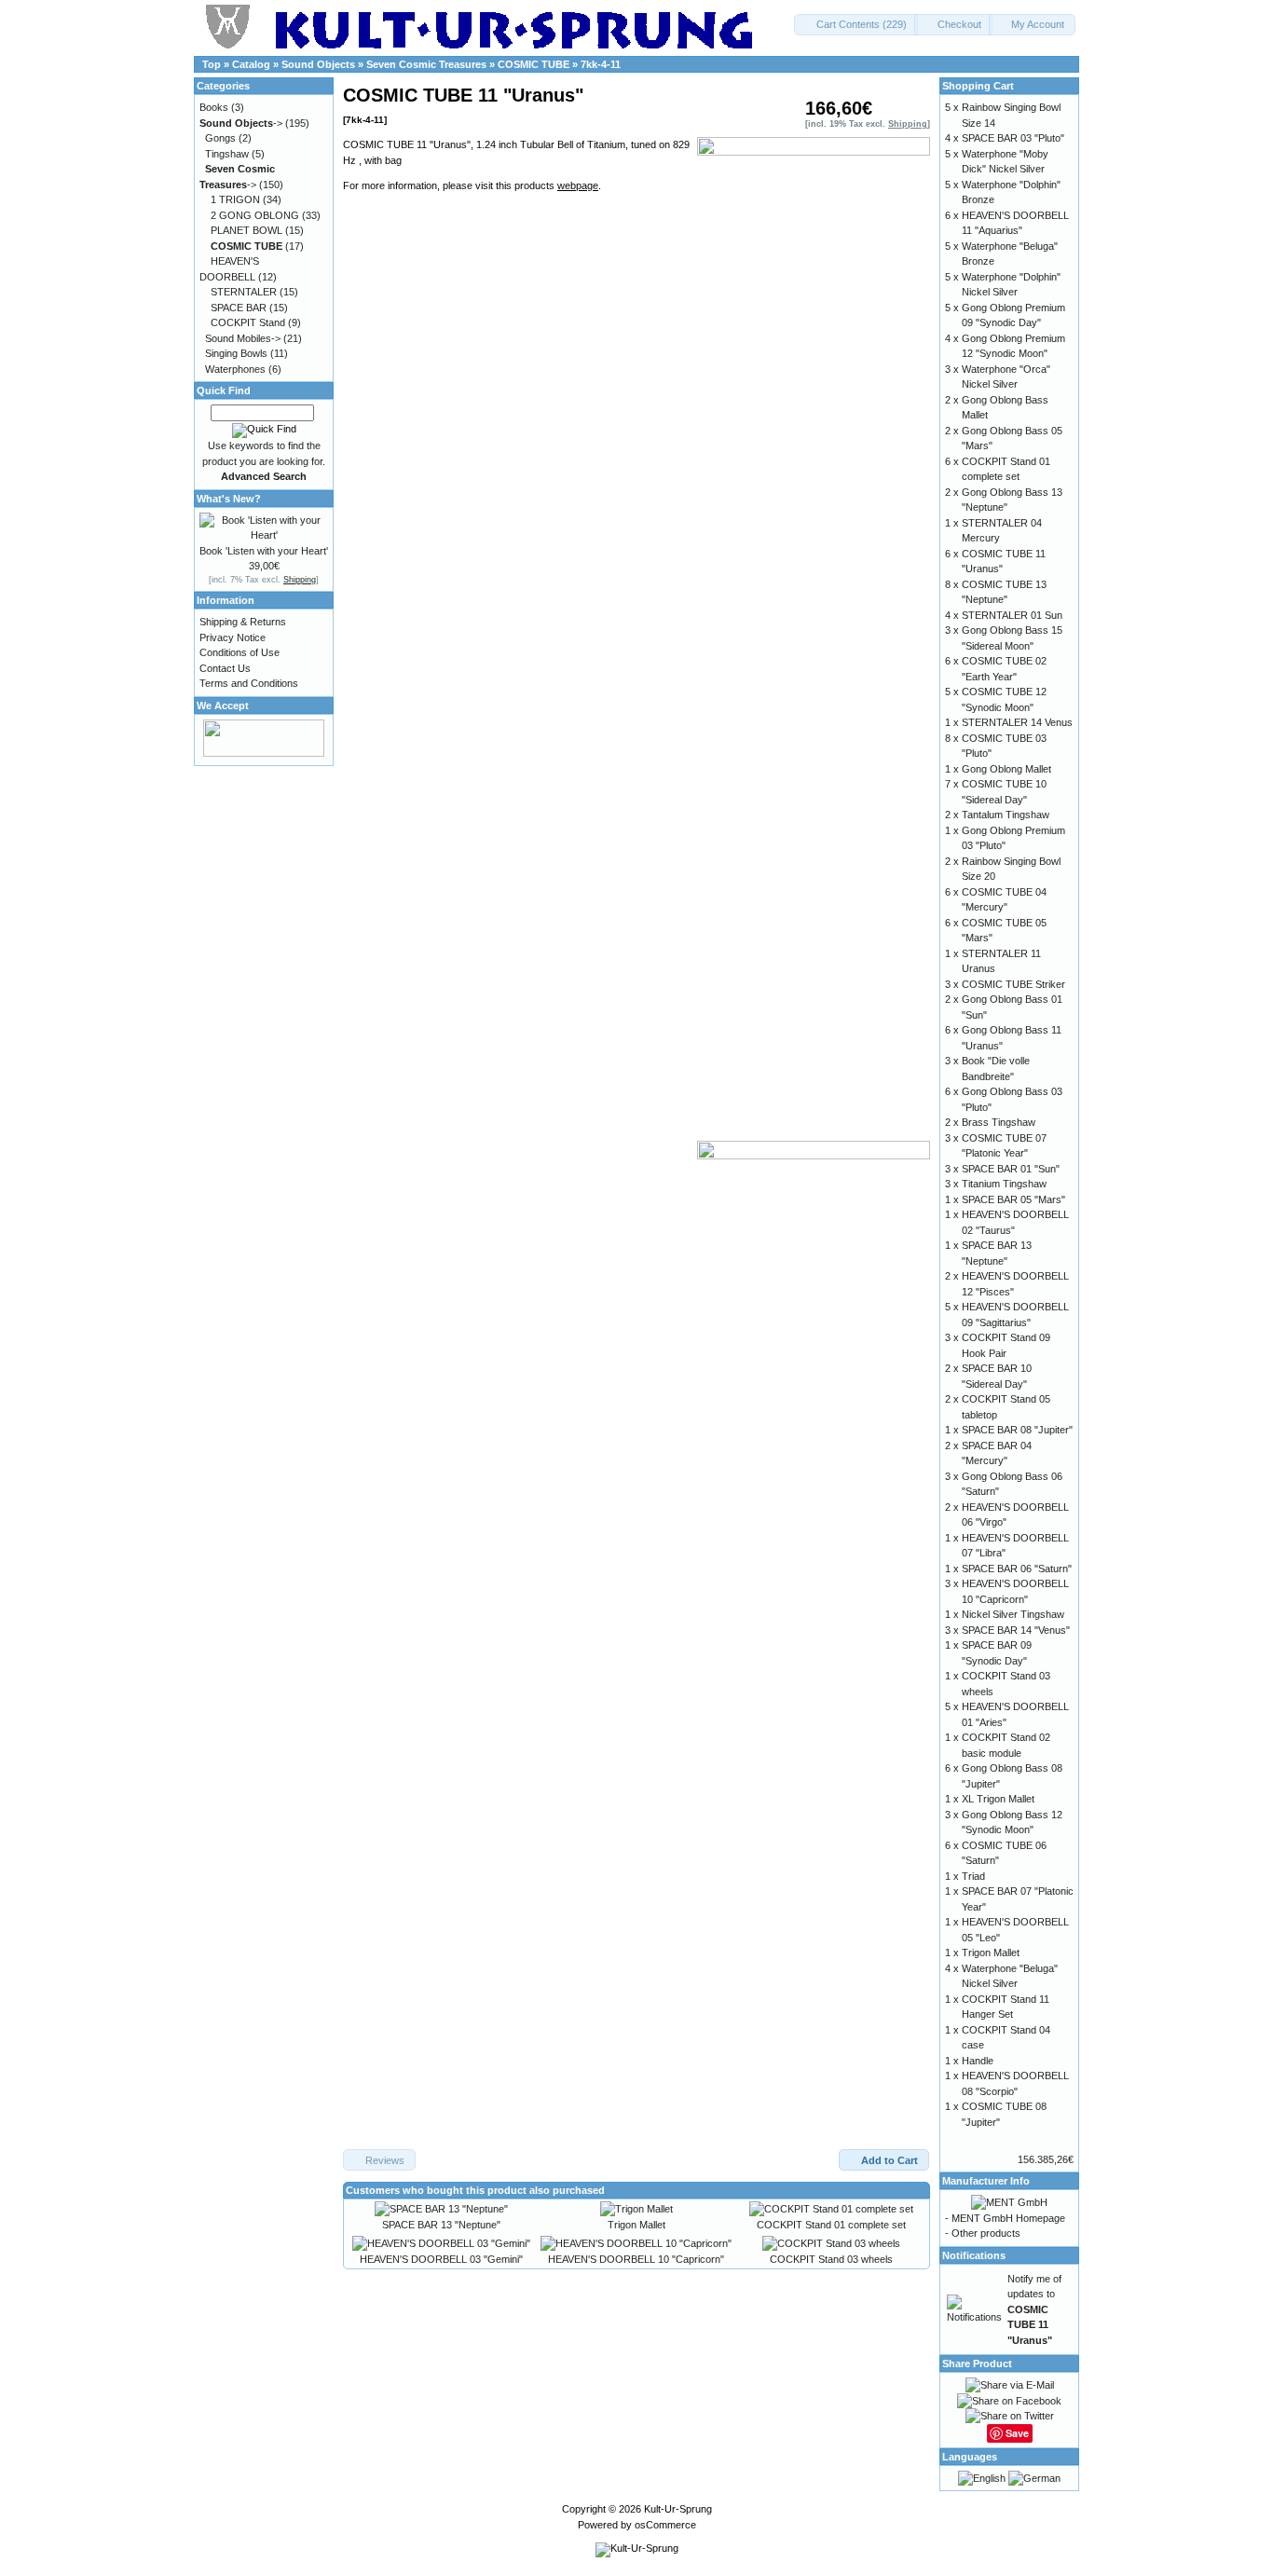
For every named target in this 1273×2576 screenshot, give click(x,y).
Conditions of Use (240, 652)
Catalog (251, 64)
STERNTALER (244, 292)
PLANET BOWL (246, 230)
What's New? (229, 499)
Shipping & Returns (243, 622)
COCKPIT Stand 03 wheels (831, 2259)
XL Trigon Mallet (998, 1799)
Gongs (220, 138)
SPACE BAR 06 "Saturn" (1017, 1569)
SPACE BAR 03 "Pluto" (1013, 138)
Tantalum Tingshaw (1006, 815)
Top (212, 64)
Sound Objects (318, 64)
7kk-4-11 (601, 64)
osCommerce (665, 2525)
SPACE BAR (239, 308)
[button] (856, 25)
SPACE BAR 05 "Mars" (1013, 1199)
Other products (986, 2233)
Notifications (974, 2255)
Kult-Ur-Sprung (678, 2509)
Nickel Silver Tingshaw (1013, 1614)
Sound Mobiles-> (243, 338)
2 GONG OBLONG (255, 215)
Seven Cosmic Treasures (426, 64)
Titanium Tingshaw (1004, 1184)
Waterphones (235, 369)
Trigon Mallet (636, 2225)
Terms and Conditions (249, 683)
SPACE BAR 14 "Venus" (1016, 1630)
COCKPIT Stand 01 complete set (831, 2225)
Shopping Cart (978, 86)
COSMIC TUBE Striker (1013, 984)
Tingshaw (227, 154)
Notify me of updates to (1034, 2309)
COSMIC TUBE (534, 64)
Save (1017, 2433)
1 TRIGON (235, 199)
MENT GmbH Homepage (1008, 2218)
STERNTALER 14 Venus (1017, 722)
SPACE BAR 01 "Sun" (1011, 1169)
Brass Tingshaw (999, 1122)
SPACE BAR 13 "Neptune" (441, 2225)
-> (241, 123)
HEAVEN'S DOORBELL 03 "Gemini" (441, 2259)
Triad (973, 1876)
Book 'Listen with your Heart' (264, 551)
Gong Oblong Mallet (1006, 769)
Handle (978, 2061)
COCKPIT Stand (248, 322)
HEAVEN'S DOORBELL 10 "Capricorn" (636, 2259)
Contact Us (225, 668)
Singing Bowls (236, 353)
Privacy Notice (233, 637)
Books (214, 107)
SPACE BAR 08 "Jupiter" (1017, 1430)
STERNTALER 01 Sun (1012, 615)
